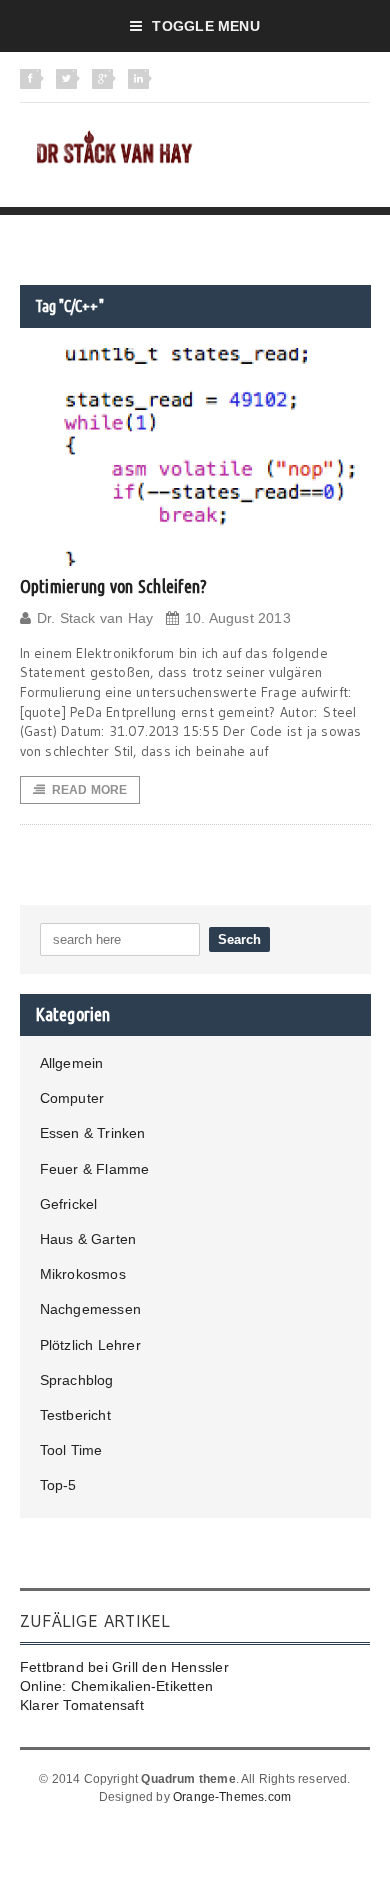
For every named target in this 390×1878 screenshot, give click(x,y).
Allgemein (72, 1063)
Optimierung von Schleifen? (114, 586)
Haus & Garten (88, 1239)
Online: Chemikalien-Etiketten (116, 1686)
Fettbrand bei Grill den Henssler (124, 1667)
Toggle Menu (205, 26)
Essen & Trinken (93, 1133)
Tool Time (71, 1450)
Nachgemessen (91, 1309)
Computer (72, 1098)
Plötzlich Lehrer (90, 1345)
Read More (90, 790)
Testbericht (75, 1415)
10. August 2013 (238, 618)
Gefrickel (69, 1204)
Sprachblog (77, 1380)
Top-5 (58, 1485)
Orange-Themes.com (232, 1797)
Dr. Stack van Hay (95, 618)
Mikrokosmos (83, 1274)
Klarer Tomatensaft (82, 1705)
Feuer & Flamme (95, 1169)
